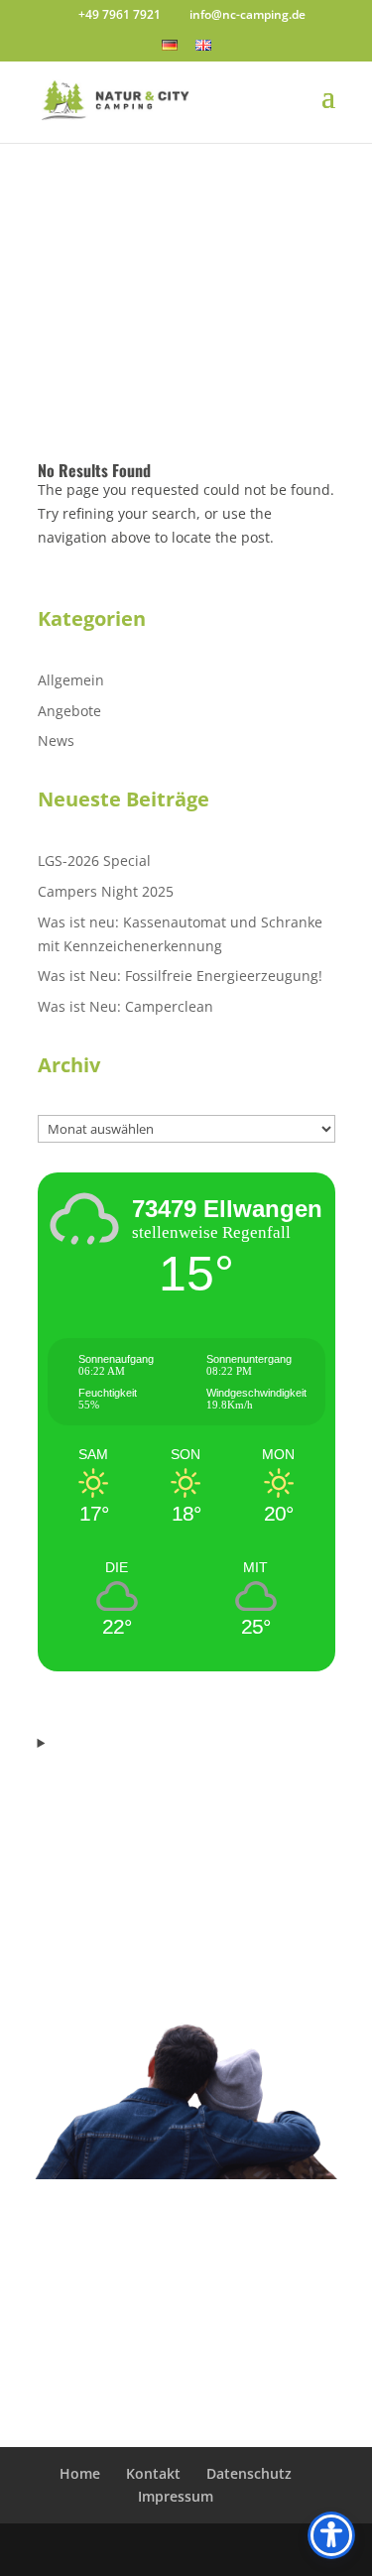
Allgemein (71, 680)
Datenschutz (249, 2473)
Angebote (69, 711)
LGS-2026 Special (94, 860)
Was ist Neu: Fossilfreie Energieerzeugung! (180, 976)
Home (80, 2473)
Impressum (176, 2496)
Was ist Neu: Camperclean (125, 1006)
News (56, 740)
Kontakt (153, 2473)
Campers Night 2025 (106, 891)
